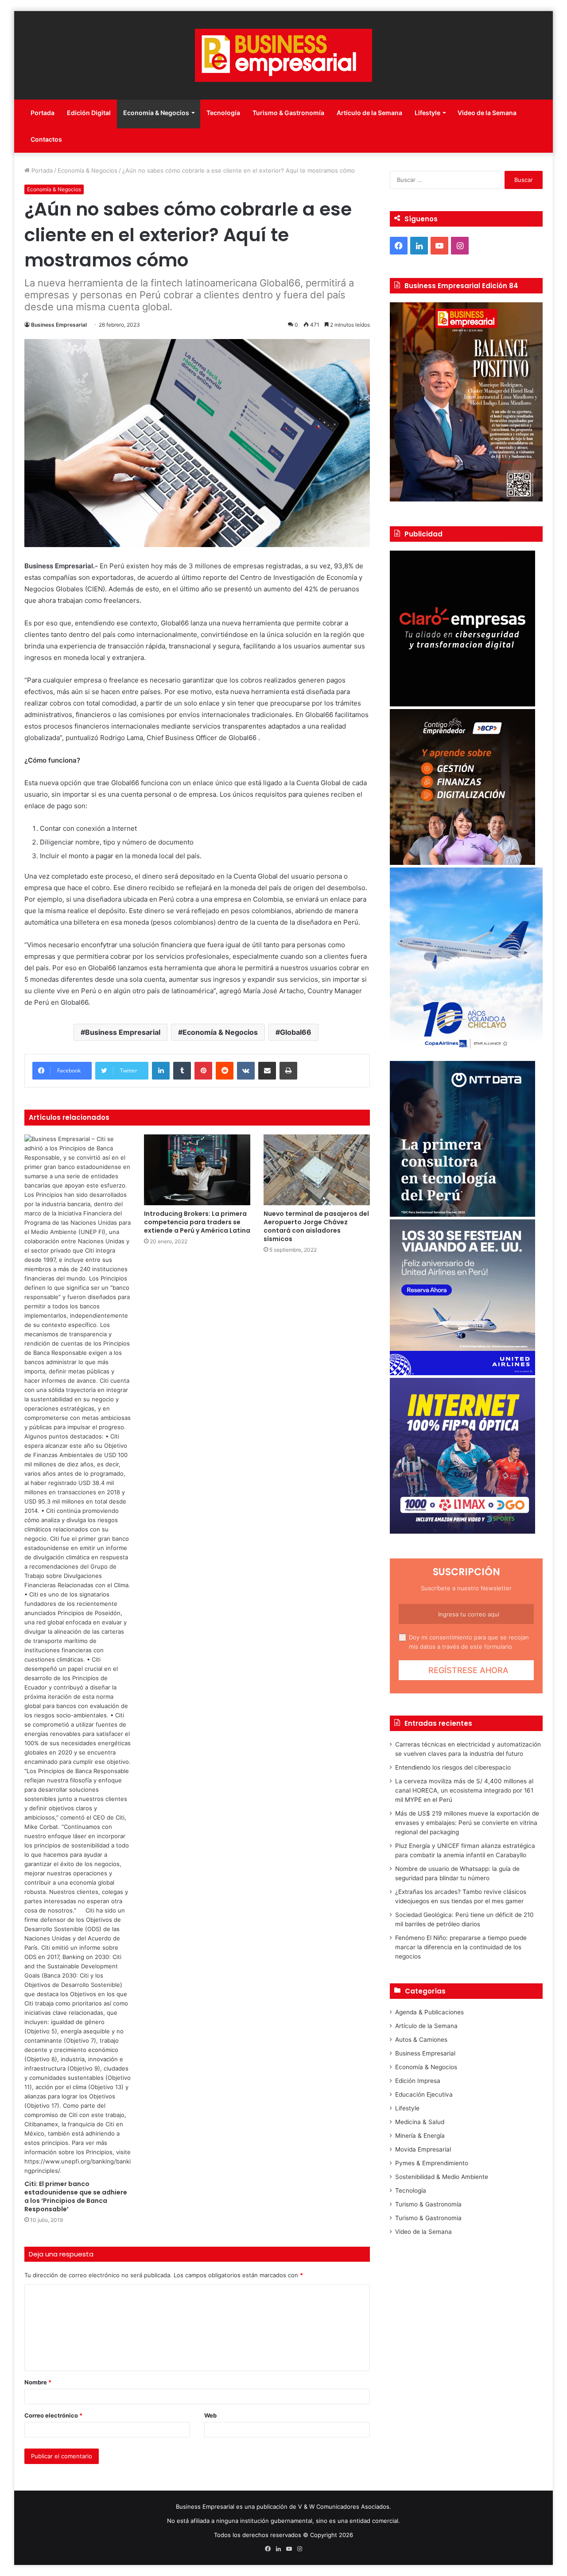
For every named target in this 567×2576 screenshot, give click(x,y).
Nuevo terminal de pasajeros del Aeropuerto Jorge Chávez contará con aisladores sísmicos (316, 1226)
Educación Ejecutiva (424, 2094)
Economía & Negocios (156, 113)
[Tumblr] (182, 1071)
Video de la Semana (487, 113)
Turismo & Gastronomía (288, 113)
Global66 (296, 1032)
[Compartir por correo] (267, 1071)
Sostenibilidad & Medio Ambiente (442, 2177)
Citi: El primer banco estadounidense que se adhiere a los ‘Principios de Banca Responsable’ (76, 2196)
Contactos (46, 139)
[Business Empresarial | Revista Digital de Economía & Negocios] (283, 55)
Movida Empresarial (423, 2149)
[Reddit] (225, 1071)
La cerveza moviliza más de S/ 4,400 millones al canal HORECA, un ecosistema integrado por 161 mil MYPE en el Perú (464, 1790)
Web (210, 2415)
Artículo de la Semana (369, 113)
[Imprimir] (288, 1071)
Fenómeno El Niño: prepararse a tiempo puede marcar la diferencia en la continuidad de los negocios (461, 1947)
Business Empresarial (59, 325)
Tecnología (223, 113)
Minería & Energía (420, 2136)
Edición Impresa (418, 2081)
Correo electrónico (53, 2415)
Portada (43, 113)
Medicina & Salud (420, 2122)
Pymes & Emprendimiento (432, 2163)
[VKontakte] (246, 1071)
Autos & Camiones (421, 2040)
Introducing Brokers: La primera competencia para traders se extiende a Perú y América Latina (197, 1222)
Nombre (38, 2382)
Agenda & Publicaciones (429, 2012)
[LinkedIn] (161, 1071)
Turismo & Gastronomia (428, 2218)
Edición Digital (89, 113)
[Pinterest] (203, 1071)
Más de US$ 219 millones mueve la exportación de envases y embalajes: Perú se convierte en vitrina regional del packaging (467, 1823)
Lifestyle (427, 113)
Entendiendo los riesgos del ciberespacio (453, 1767)
